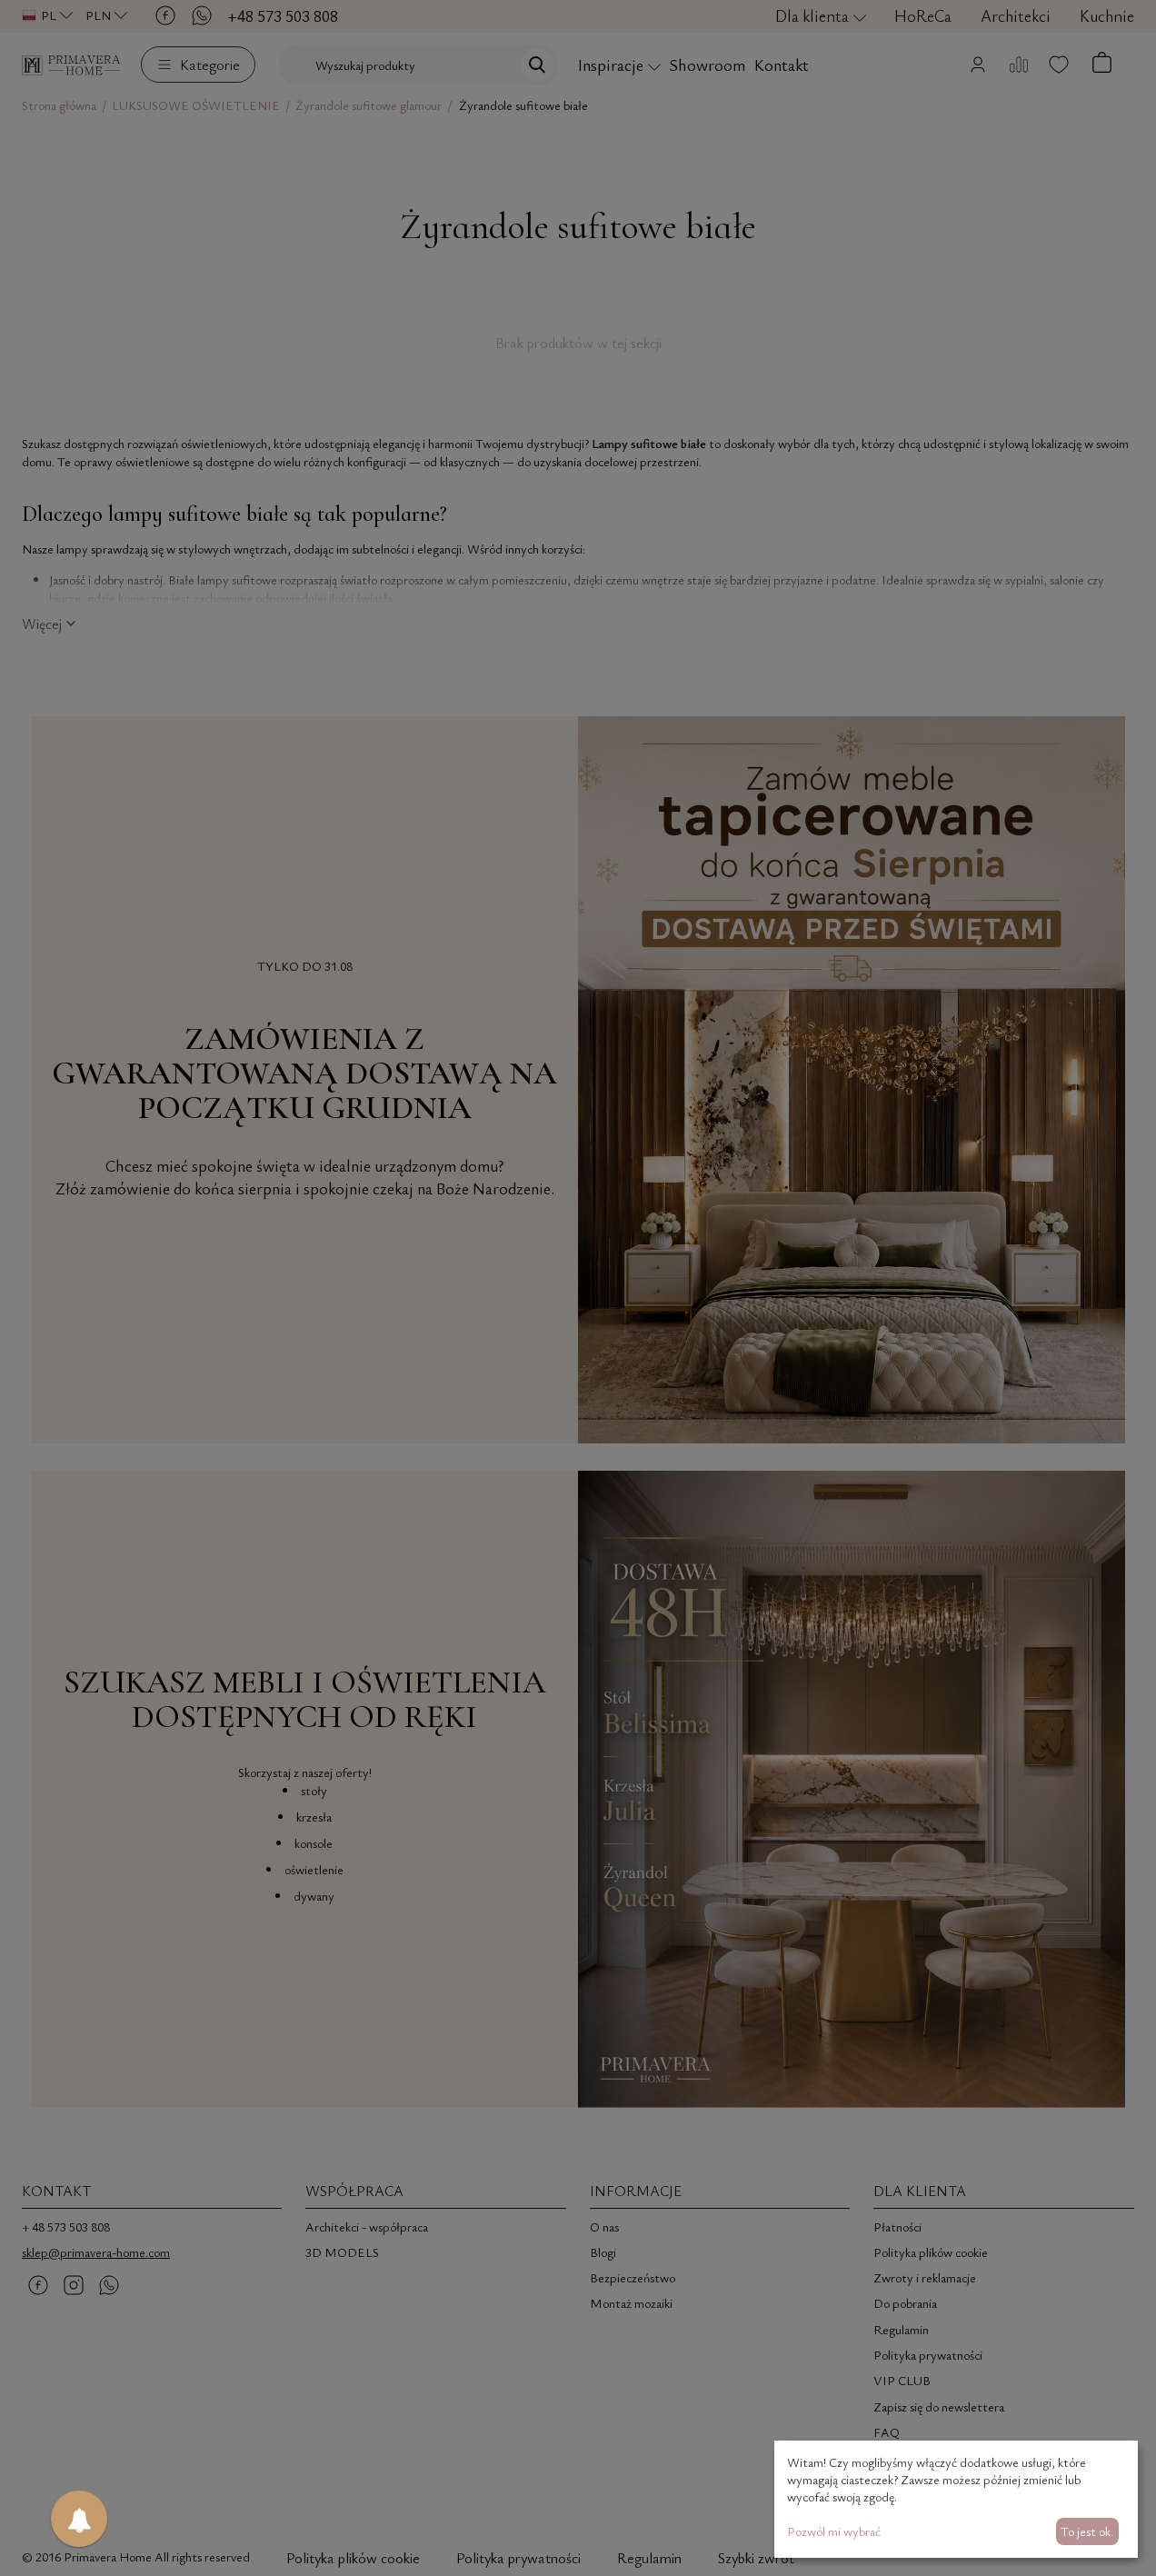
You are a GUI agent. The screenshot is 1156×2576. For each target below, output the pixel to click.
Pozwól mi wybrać (834, 2531)
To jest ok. (1087, 2531)
